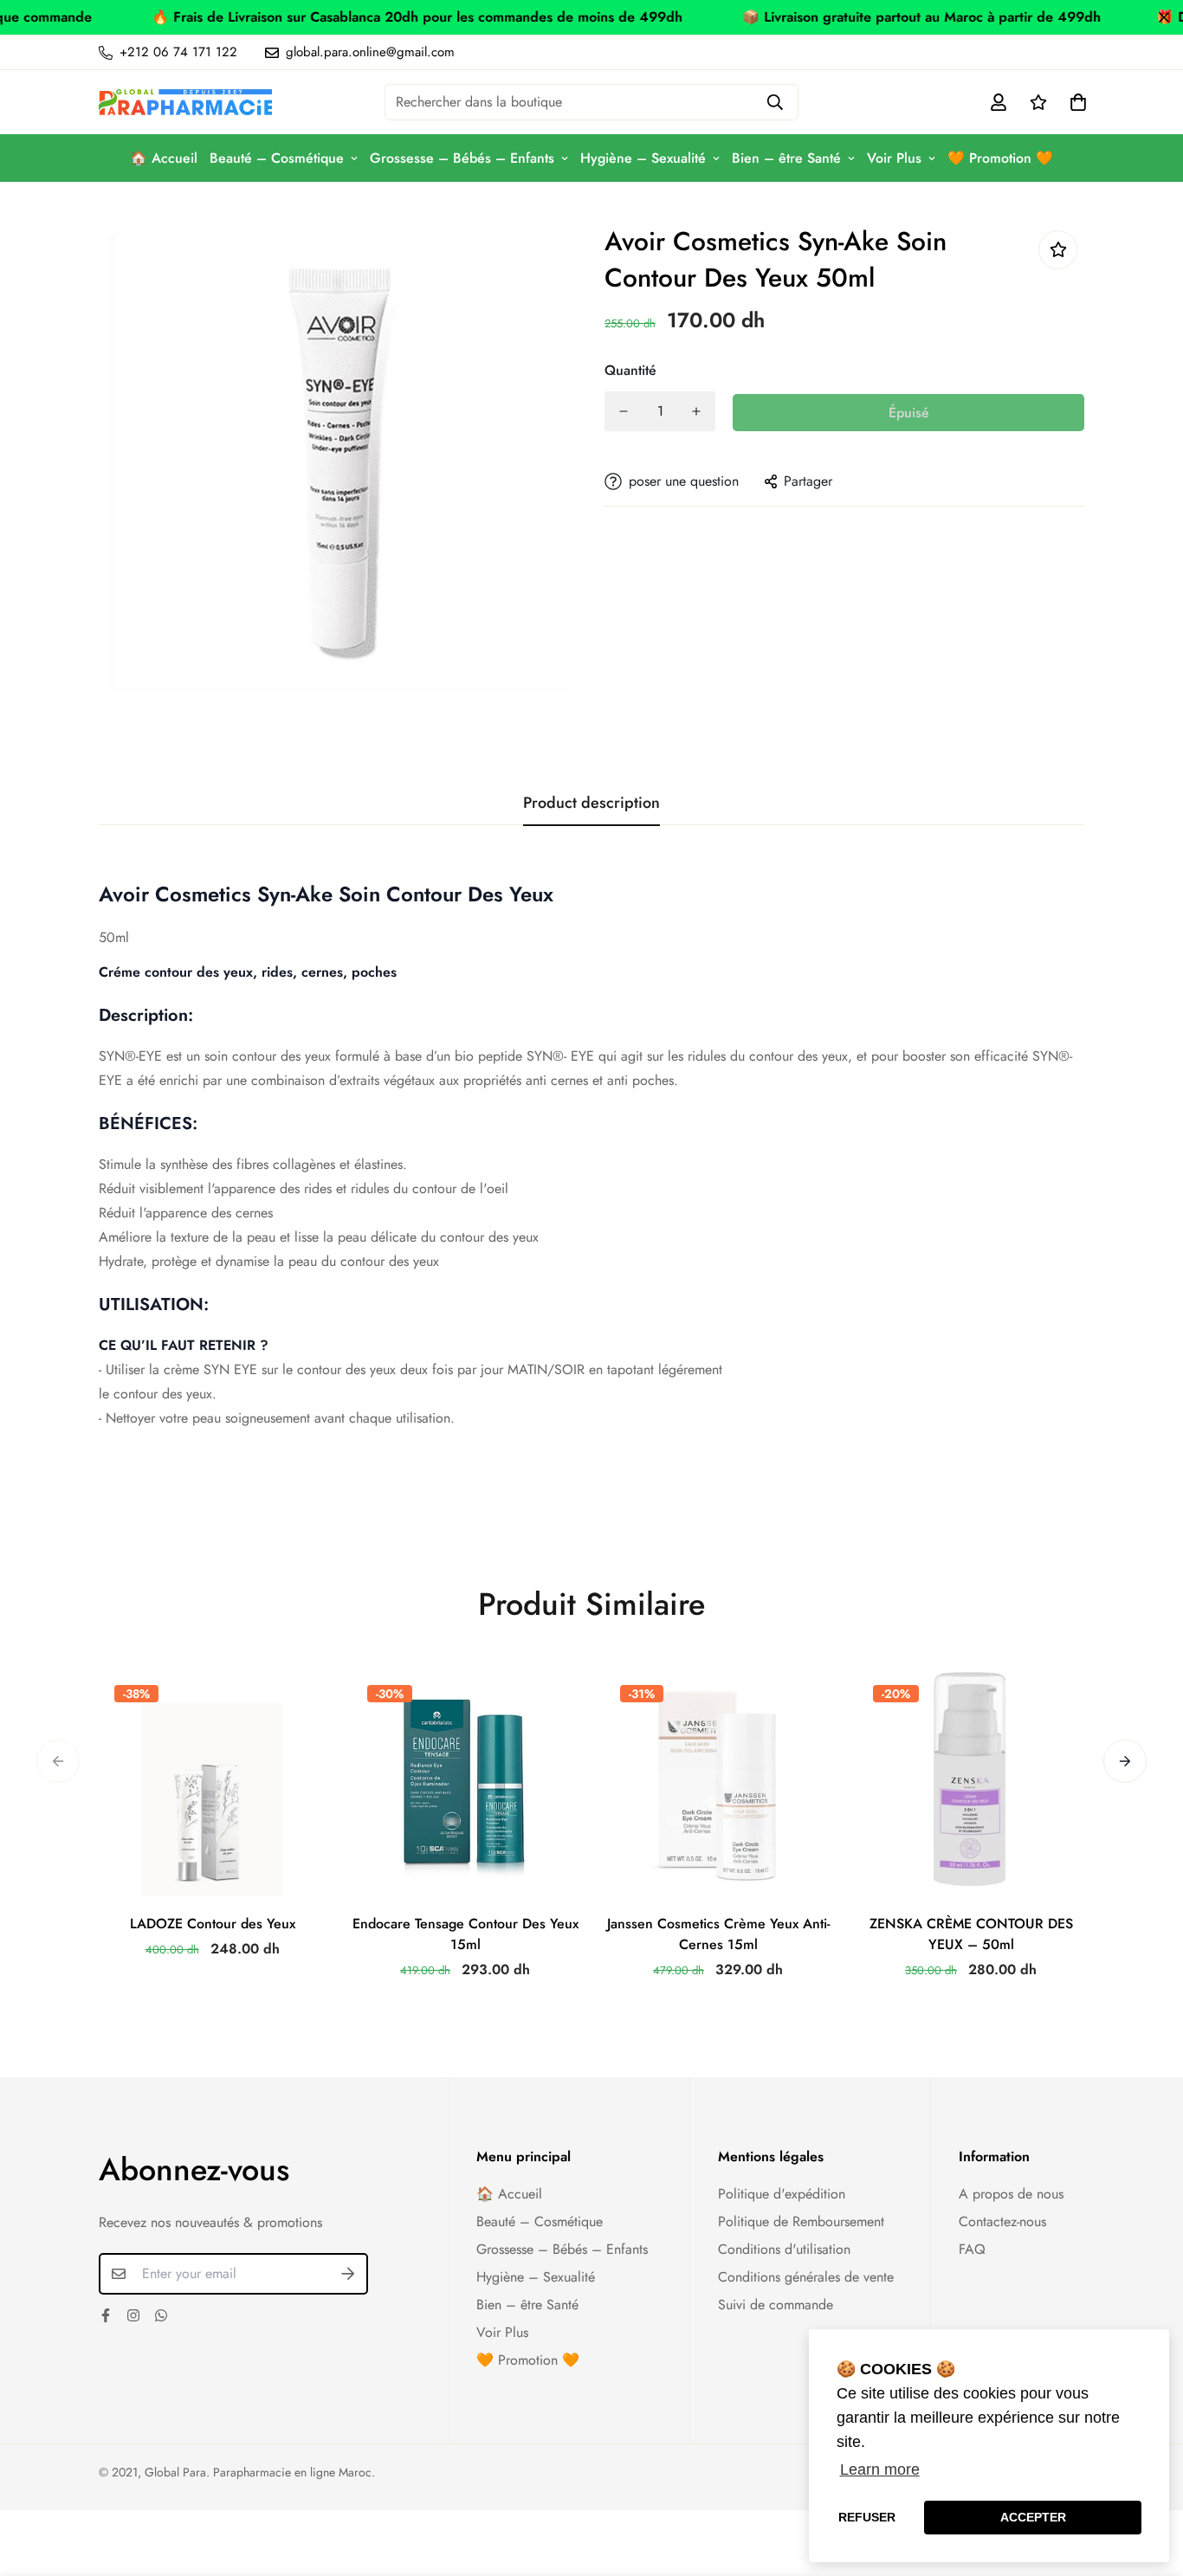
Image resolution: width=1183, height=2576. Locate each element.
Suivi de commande (776, 2305)
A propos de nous (1011, 2194)
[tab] (591, 1124)
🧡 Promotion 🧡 (1000, 158)
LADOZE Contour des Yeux (213, 1924)
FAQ (972, 2249)
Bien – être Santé (786, 158)
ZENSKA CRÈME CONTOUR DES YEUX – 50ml (971, 1934)
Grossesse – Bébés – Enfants (462, 158)
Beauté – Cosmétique (277, 158)
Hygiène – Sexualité (643, 158)
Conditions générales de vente (806, 2277)
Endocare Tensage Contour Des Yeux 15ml (465, 1934)
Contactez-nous (1002, 2221)
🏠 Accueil (164, 158)
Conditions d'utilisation (784, 2249)
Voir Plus (894, 158)
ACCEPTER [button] (1033, 2517)
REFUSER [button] (867, 2517)
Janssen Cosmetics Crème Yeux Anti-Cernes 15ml (718, 1934)
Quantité (630, 370)
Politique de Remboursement (801, 2221)
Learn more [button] (880, 2469)
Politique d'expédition (782, 2194)
